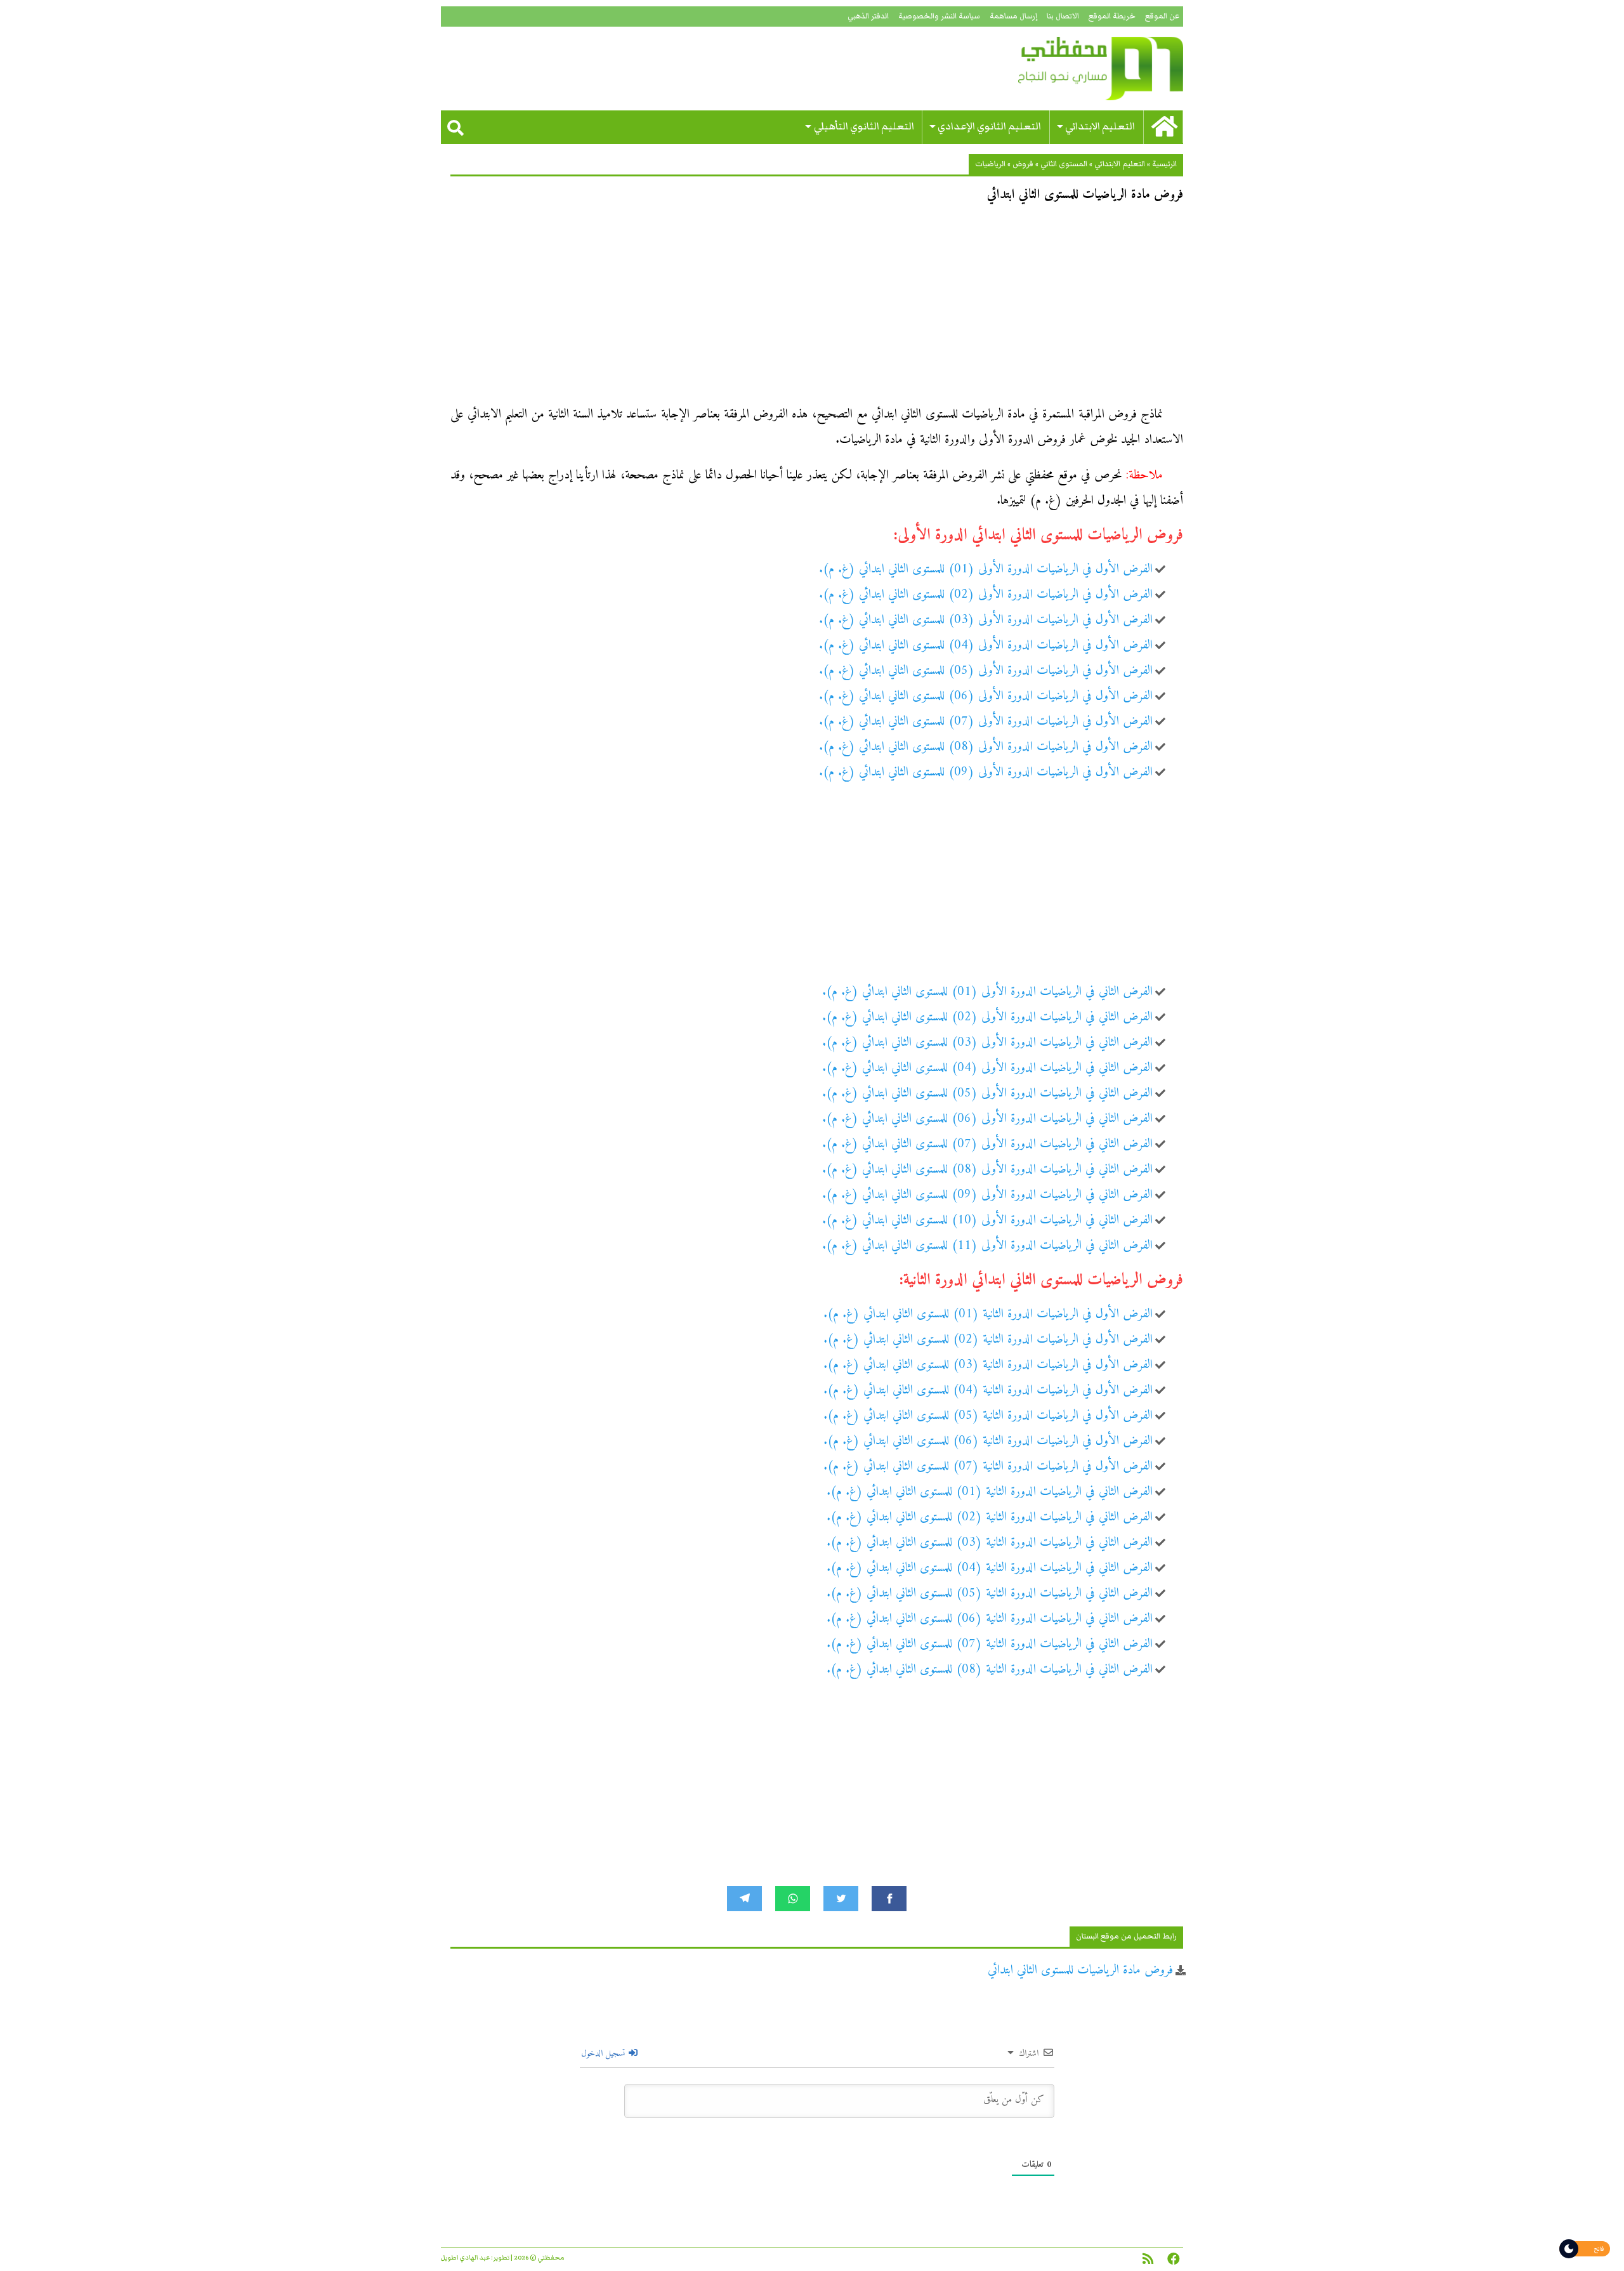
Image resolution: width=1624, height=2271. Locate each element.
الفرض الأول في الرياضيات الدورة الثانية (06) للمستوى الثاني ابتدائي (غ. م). (988, 1441)
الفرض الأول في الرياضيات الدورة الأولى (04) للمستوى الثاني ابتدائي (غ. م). (986, 646)
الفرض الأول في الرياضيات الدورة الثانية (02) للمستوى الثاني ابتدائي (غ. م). (988, 1340)
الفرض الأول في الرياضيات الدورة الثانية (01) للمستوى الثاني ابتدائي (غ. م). (988, 1314)
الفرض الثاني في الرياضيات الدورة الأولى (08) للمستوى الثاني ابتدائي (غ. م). (987, 1170)
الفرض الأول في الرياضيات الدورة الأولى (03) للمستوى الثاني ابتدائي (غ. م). (986, 620)
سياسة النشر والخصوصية (939, 16)
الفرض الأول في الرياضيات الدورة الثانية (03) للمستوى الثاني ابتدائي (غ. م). (988, 1365)
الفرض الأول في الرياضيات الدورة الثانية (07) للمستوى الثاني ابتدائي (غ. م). (988, 1467)
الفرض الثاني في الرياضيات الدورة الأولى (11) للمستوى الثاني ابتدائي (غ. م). (987, 1246)
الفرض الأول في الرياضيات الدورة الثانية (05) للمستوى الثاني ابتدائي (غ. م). (988, 1416)
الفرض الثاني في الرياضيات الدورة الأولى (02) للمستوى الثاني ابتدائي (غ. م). (987, 1017)
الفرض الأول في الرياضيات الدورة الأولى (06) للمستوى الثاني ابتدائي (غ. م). (986, 696)
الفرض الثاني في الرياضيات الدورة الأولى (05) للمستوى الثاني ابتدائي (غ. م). (987, 1094)
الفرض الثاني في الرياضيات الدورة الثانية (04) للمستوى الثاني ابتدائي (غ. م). (990, 1568)
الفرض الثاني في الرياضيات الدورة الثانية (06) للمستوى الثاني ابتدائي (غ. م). (990, 1619)
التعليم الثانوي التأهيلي (864, 127)
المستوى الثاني (1064, 164)
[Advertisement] (817, 308)
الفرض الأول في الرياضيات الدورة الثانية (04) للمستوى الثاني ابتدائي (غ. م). (988, 1391)
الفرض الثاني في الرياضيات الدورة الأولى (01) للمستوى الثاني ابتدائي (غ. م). (987, 992)
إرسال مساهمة (1013, 16)
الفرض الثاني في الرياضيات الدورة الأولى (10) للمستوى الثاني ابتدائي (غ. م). (987, 1221)
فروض (1023, 164)
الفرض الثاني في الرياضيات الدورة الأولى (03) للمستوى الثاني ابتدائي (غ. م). (987, 1043)
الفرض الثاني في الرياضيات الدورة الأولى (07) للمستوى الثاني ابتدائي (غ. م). (987, 1144)
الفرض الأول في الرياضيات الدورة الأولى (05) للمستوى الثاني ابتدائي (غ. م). (986, 671)
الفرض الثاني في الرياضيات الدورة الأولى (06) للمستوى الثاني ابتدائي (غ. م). (987, 1119)
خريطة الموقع (1112, 16)
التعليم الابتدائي (1100, 127)
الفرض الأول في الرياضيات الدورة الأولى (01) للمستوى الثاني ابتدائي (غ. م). (986, 569)
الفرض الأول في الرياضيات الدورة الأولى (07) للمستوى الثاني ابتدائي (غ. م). (986, 722)
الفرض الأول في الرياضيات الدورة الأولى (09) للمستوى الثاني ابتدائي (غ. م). (986, 773)
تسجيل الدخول (604, 2054)
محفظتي (1064, 69)
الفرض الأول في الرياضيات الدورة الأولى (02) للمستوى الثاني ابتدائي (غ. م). (986, 595)
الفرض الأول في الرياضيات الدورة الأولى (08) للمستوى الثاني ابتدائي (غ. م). (986, 747)
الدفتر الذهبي (868, 16)
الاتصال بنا (1063, 16)
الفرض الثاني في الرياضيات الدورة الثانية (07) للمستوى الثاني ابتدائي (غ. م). (990, 1644)
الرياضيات (990, 164)
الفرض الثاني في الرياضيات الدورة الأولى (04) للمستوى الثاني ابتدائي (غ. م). (987, 1068)
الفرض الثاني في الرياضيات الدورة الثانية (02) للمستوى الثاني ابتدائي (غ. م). (990, 1517)
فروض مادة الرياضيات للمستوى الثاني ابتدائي (1080, 1971)
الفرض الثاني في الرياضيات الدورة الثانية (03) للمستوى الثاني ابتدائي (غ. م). (990, 1543)
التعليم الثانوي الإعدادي (989, 127)
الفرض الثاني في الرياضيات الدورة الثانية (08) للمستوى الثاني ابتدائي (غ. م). (990, 1670)
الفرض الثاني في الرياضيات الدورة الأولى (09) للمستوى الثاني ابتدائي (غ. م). (987, 1195)
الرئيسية (1164, 164)
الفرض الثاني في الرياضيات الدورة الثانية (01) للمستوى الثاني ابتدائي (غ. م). (990, 1492)
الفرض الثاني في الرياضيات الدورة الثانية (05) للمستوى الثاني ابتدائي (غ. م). (990, 1594)
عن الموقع (1162, 16)
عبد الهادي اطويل (465, 2258)
